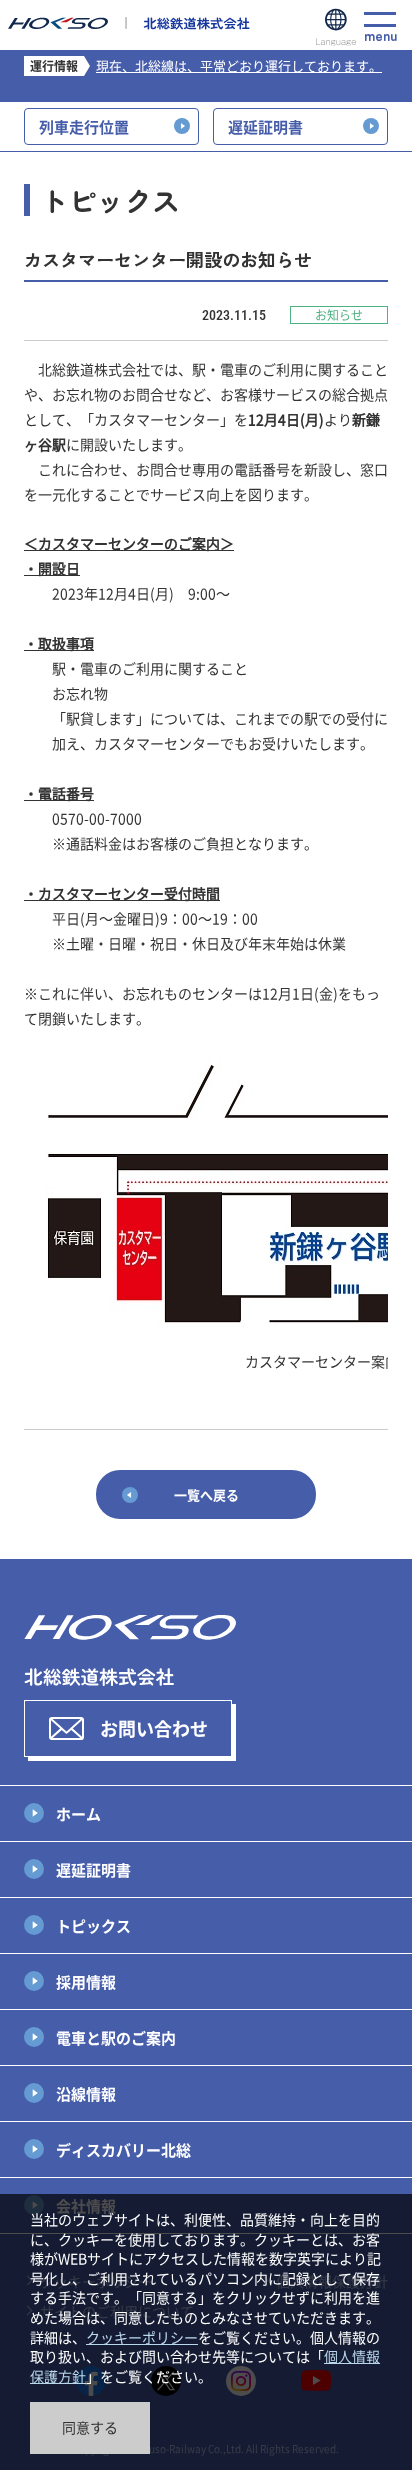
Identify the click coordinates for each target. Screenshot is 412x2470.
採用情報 (86, 1981)
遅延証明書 (93, 1869)
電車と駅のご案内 (116, 2037)
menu (380, 33)
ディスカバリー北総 (123, 2149)
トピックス (93, 1925)
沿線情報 (86, 2093)
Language (336, 28)
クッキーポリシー (142, 2337)
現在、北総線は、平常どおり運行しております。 (239, 65)
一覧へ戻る (206, 1494)
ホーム (78, 1813)
